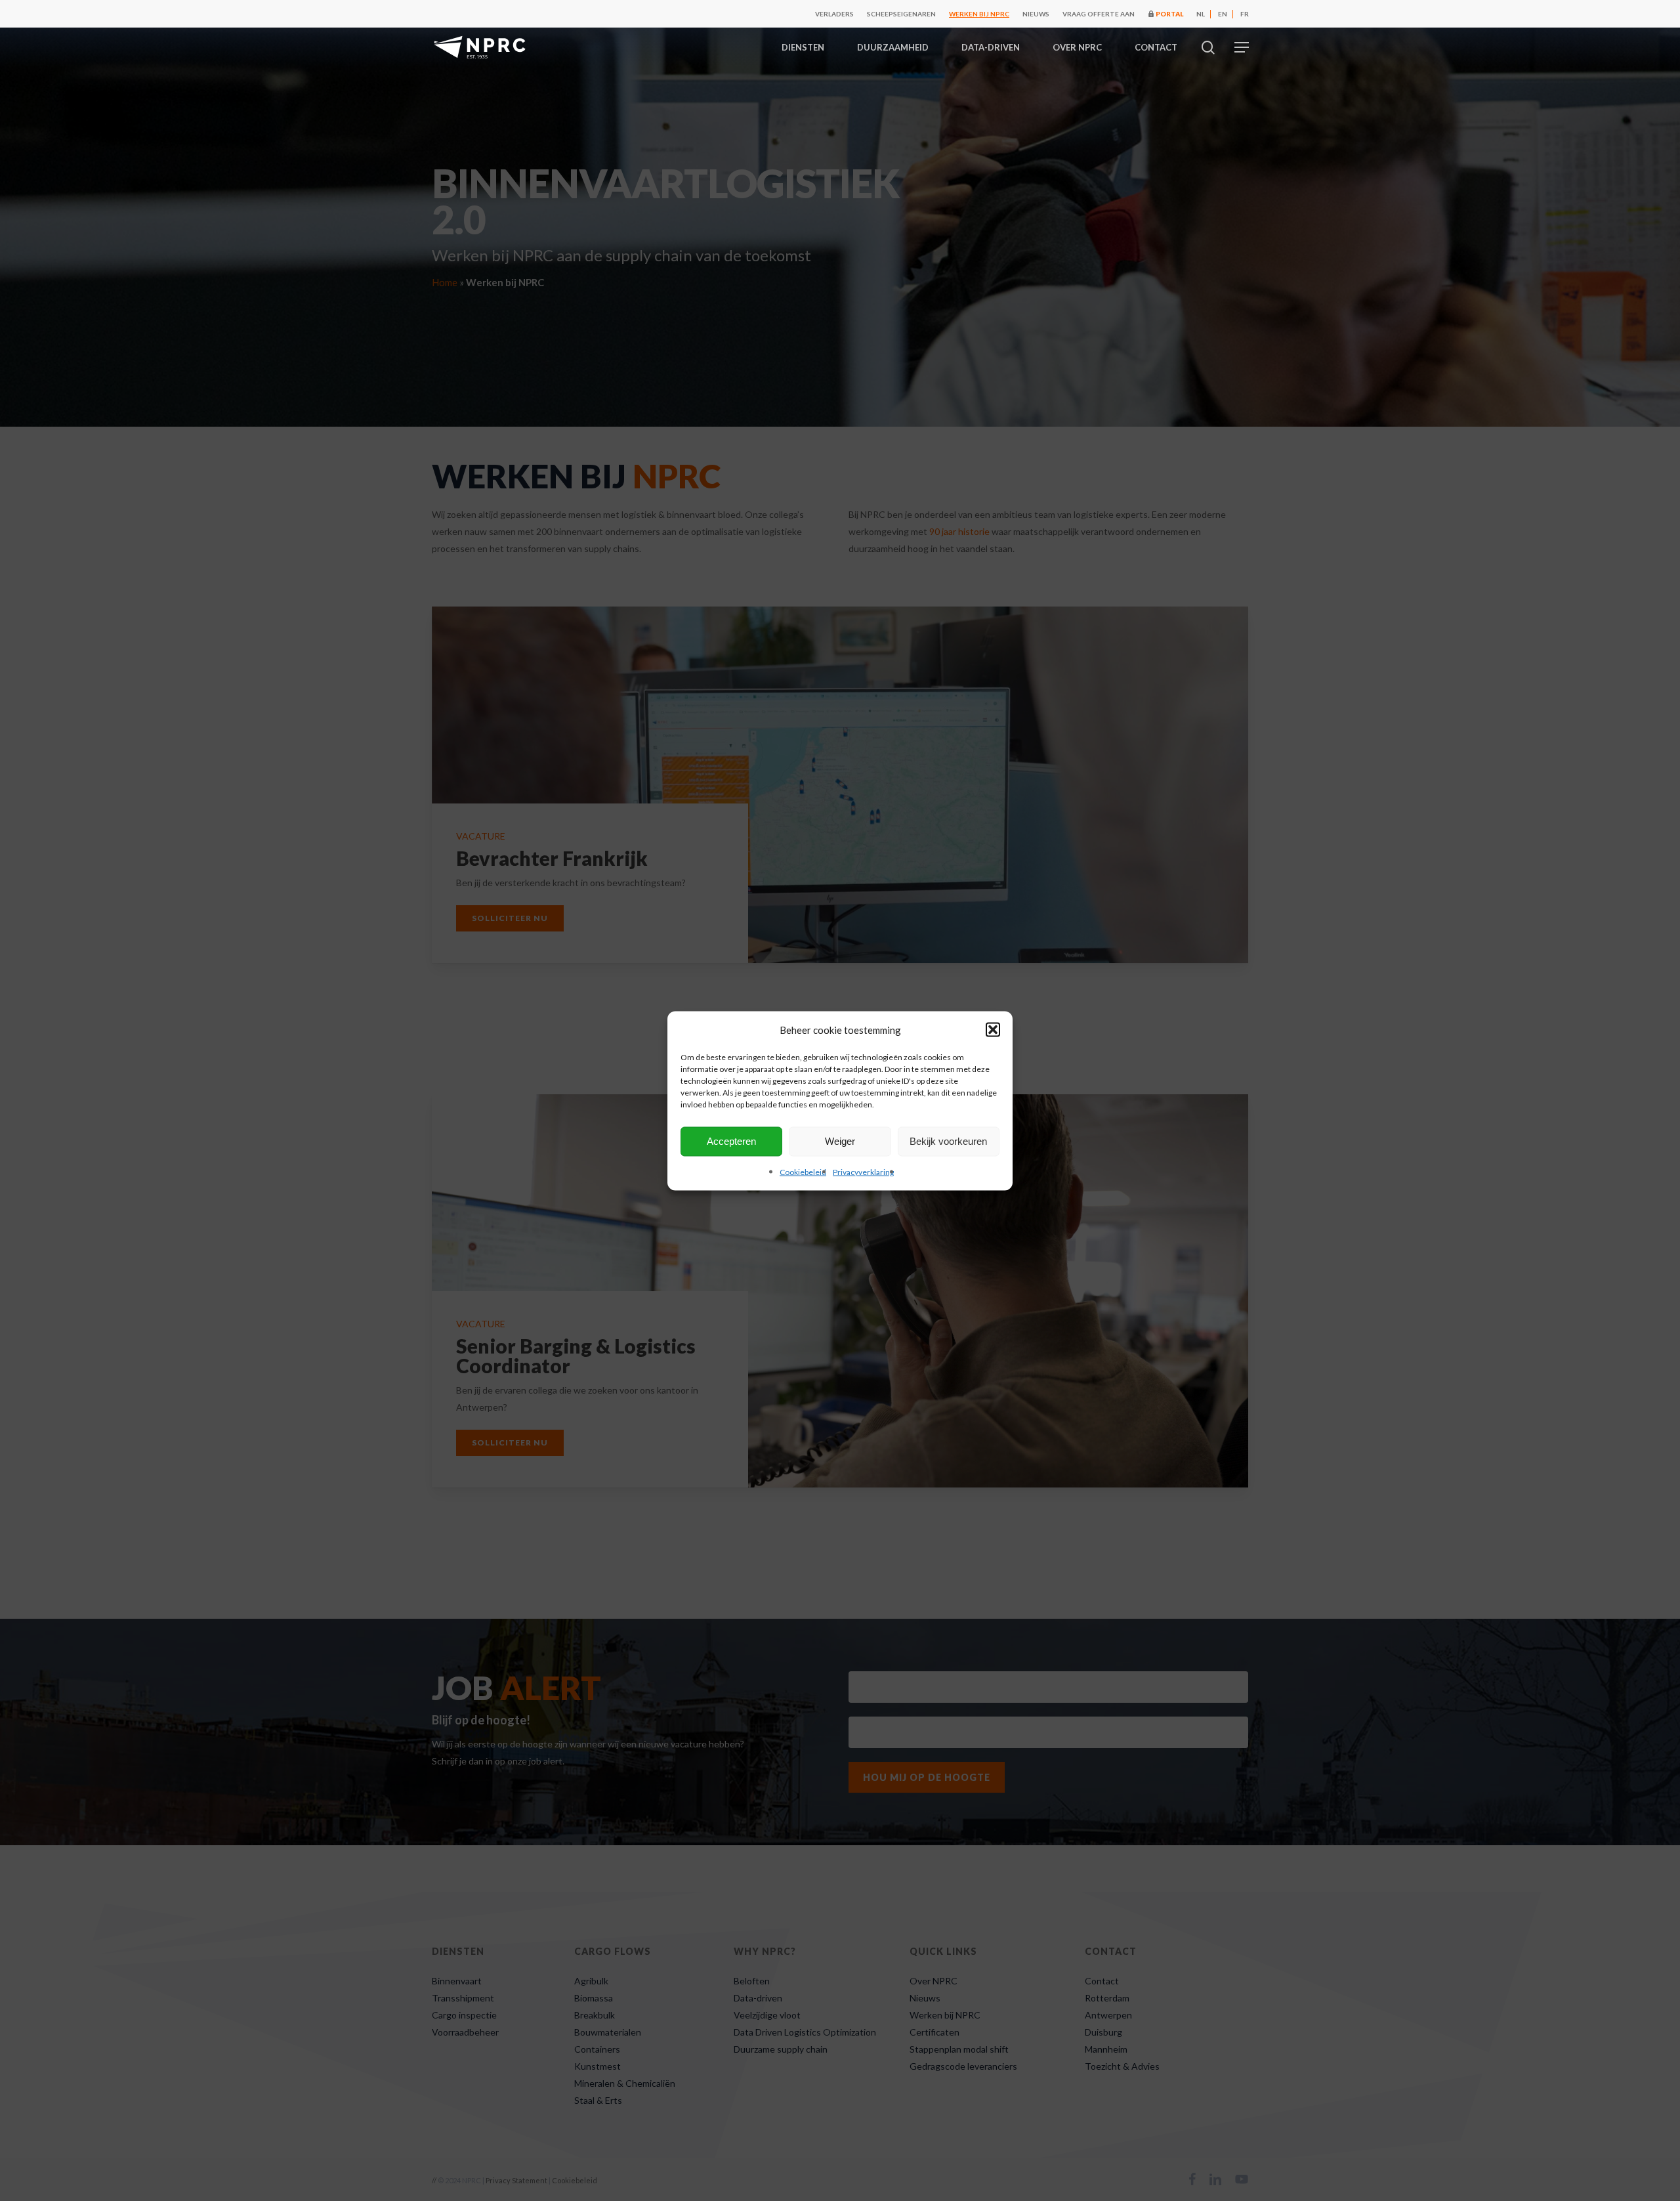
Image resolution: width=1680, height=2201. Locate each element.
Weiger (840, 1141)
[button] (993, 1029)
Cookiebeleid (803, 1171)
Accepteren (731, 1141)
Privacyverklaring (863, 1171)
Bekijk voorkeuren (948, 1141)
